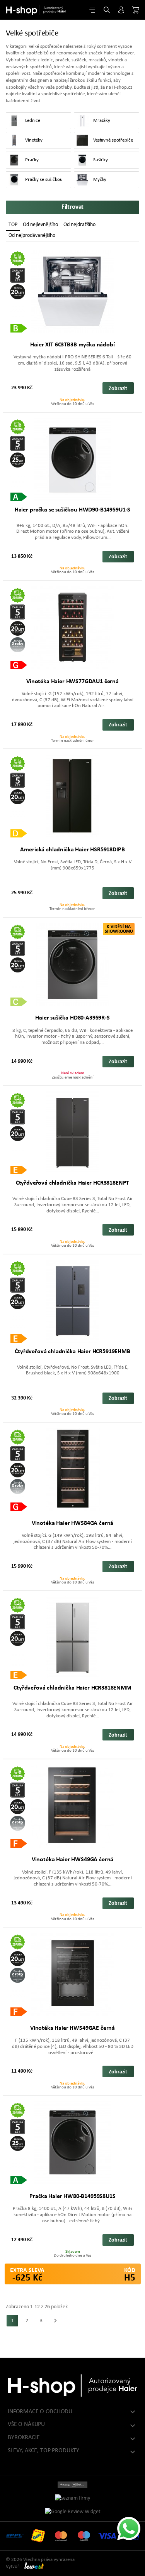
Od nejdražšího (79, 225)
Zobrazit (118, 389)
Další (55, 2321)
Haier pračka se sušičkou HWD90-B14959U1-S (72, 510)
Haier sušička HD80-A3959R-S (72, 1018)
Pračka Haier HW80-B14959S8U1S (72, 2196)
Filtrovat (73, 207)
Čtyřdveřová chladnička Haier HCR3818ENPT (73, 1183)
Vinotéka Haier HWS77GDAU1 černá (72, 682)
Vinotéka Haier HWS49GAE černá (72, 2028)
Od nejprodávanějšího (32, 235)
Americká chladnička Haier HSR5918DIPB (72, 850)
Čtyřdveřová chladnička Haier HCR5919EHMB (72, 1352)
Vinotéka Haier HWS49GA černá (73, 1860)
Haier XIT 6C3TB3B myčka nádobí (72, 345)
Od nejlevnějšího (40, 225)
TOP (13, 225)
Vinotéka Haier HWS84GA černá (73, 1523)
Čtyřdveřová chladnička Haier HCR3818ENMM (72, 1688)
